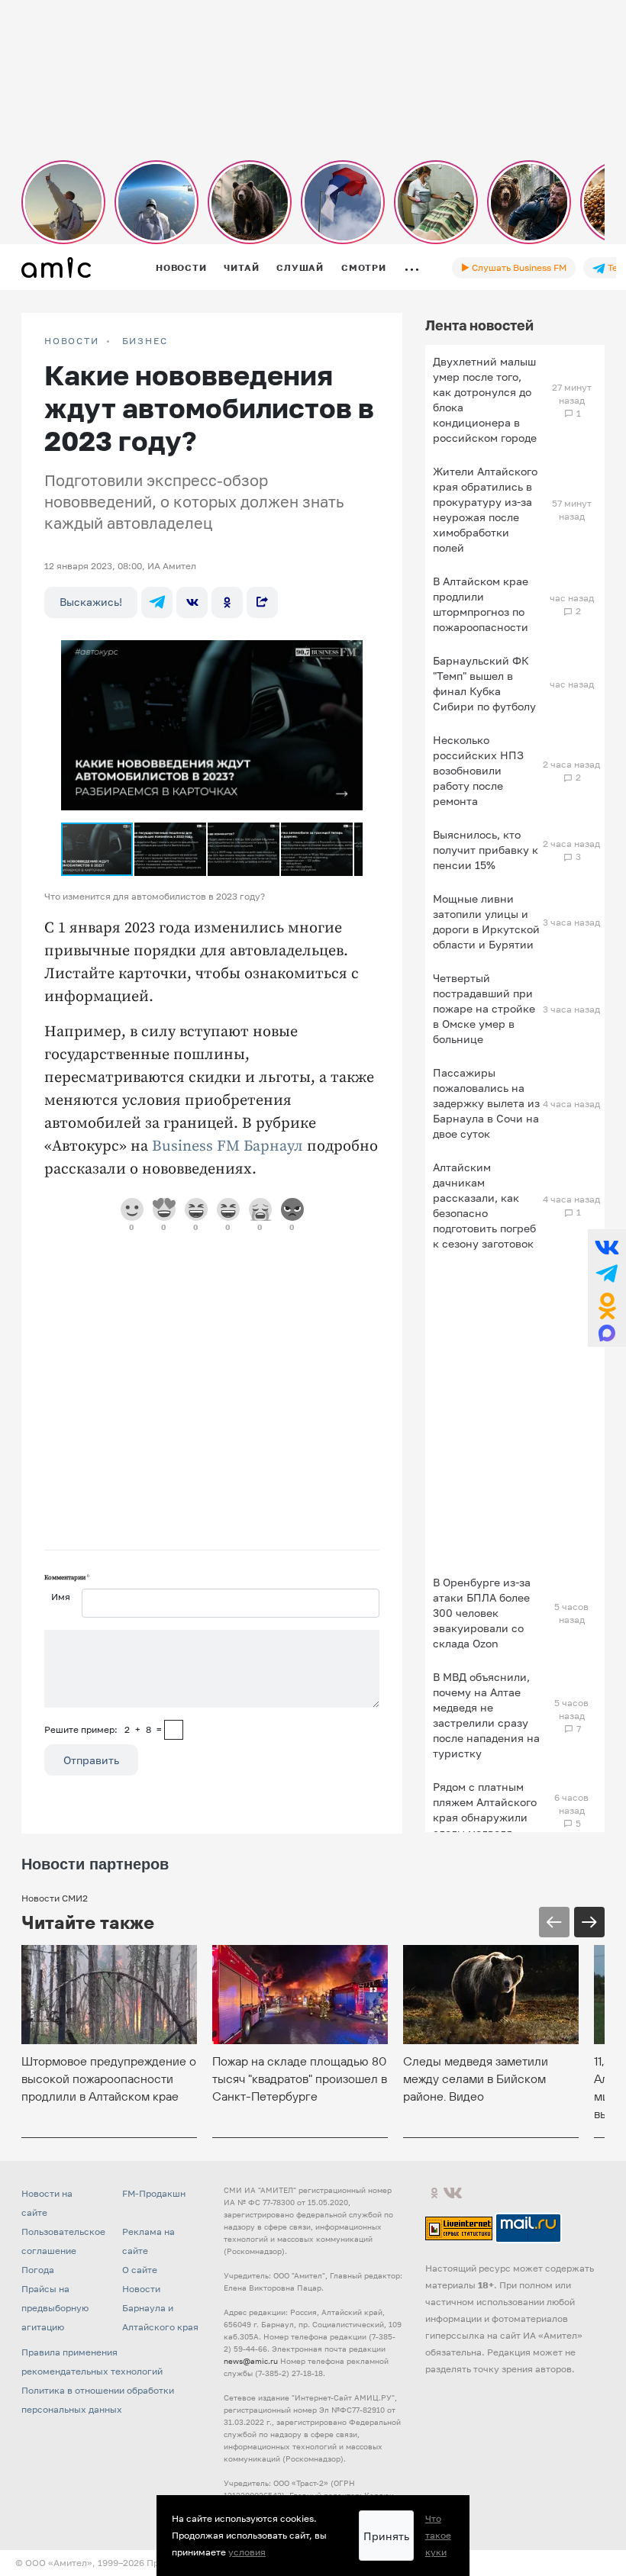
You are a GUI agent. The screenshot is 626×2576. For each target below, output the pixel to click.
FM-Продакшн (154, 2193)
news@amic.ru (251, 2361)
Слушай (300, 267)
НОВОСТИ (72, 341)
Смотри (364, 267)
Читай (241, 267)
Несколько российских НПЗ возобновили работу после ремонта (478, 770)
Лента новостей (479, 325)
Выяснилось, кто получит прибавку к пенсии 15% (486, 850)
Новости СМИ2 (55, 1898)
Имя (61, 1597)
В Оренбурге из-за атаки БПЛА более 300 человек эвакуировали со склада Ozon (482, 1613)
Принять (386, 2536)
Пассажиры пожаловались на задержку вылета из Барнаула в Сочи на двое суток (486, 1103)
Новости (181, 267)
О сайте (140, 2270)
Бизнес (145, 341)
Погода (38, 2270)
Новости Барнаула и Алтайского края (160, 2308)
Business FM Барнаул (227, 1146)
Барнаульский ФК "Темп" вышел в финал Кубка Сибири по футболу (484, 683)
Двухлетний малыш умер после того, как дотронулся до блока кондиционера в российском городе (485, 399)
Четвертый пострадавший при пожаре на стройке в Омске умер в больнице (484, 1008)
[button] (349, 644)
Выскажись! (91, 602)
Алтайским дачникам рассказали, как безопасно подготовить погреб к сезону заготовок (484, 1205)
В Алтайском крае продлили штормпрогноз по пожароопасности (481, 604)
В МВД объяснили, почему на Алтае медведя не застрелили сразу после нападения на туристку (486, 1715)
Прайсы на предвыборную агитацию (55, 2308)
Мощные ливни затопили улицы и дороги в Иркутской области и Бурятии (486, 921)
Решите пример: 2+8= (103, 1729)
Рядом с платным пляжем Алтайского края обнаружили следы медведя (485, 1810)
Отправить (91, 1760)
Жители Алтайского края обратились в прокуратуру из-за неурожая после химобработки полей (485, 509)
